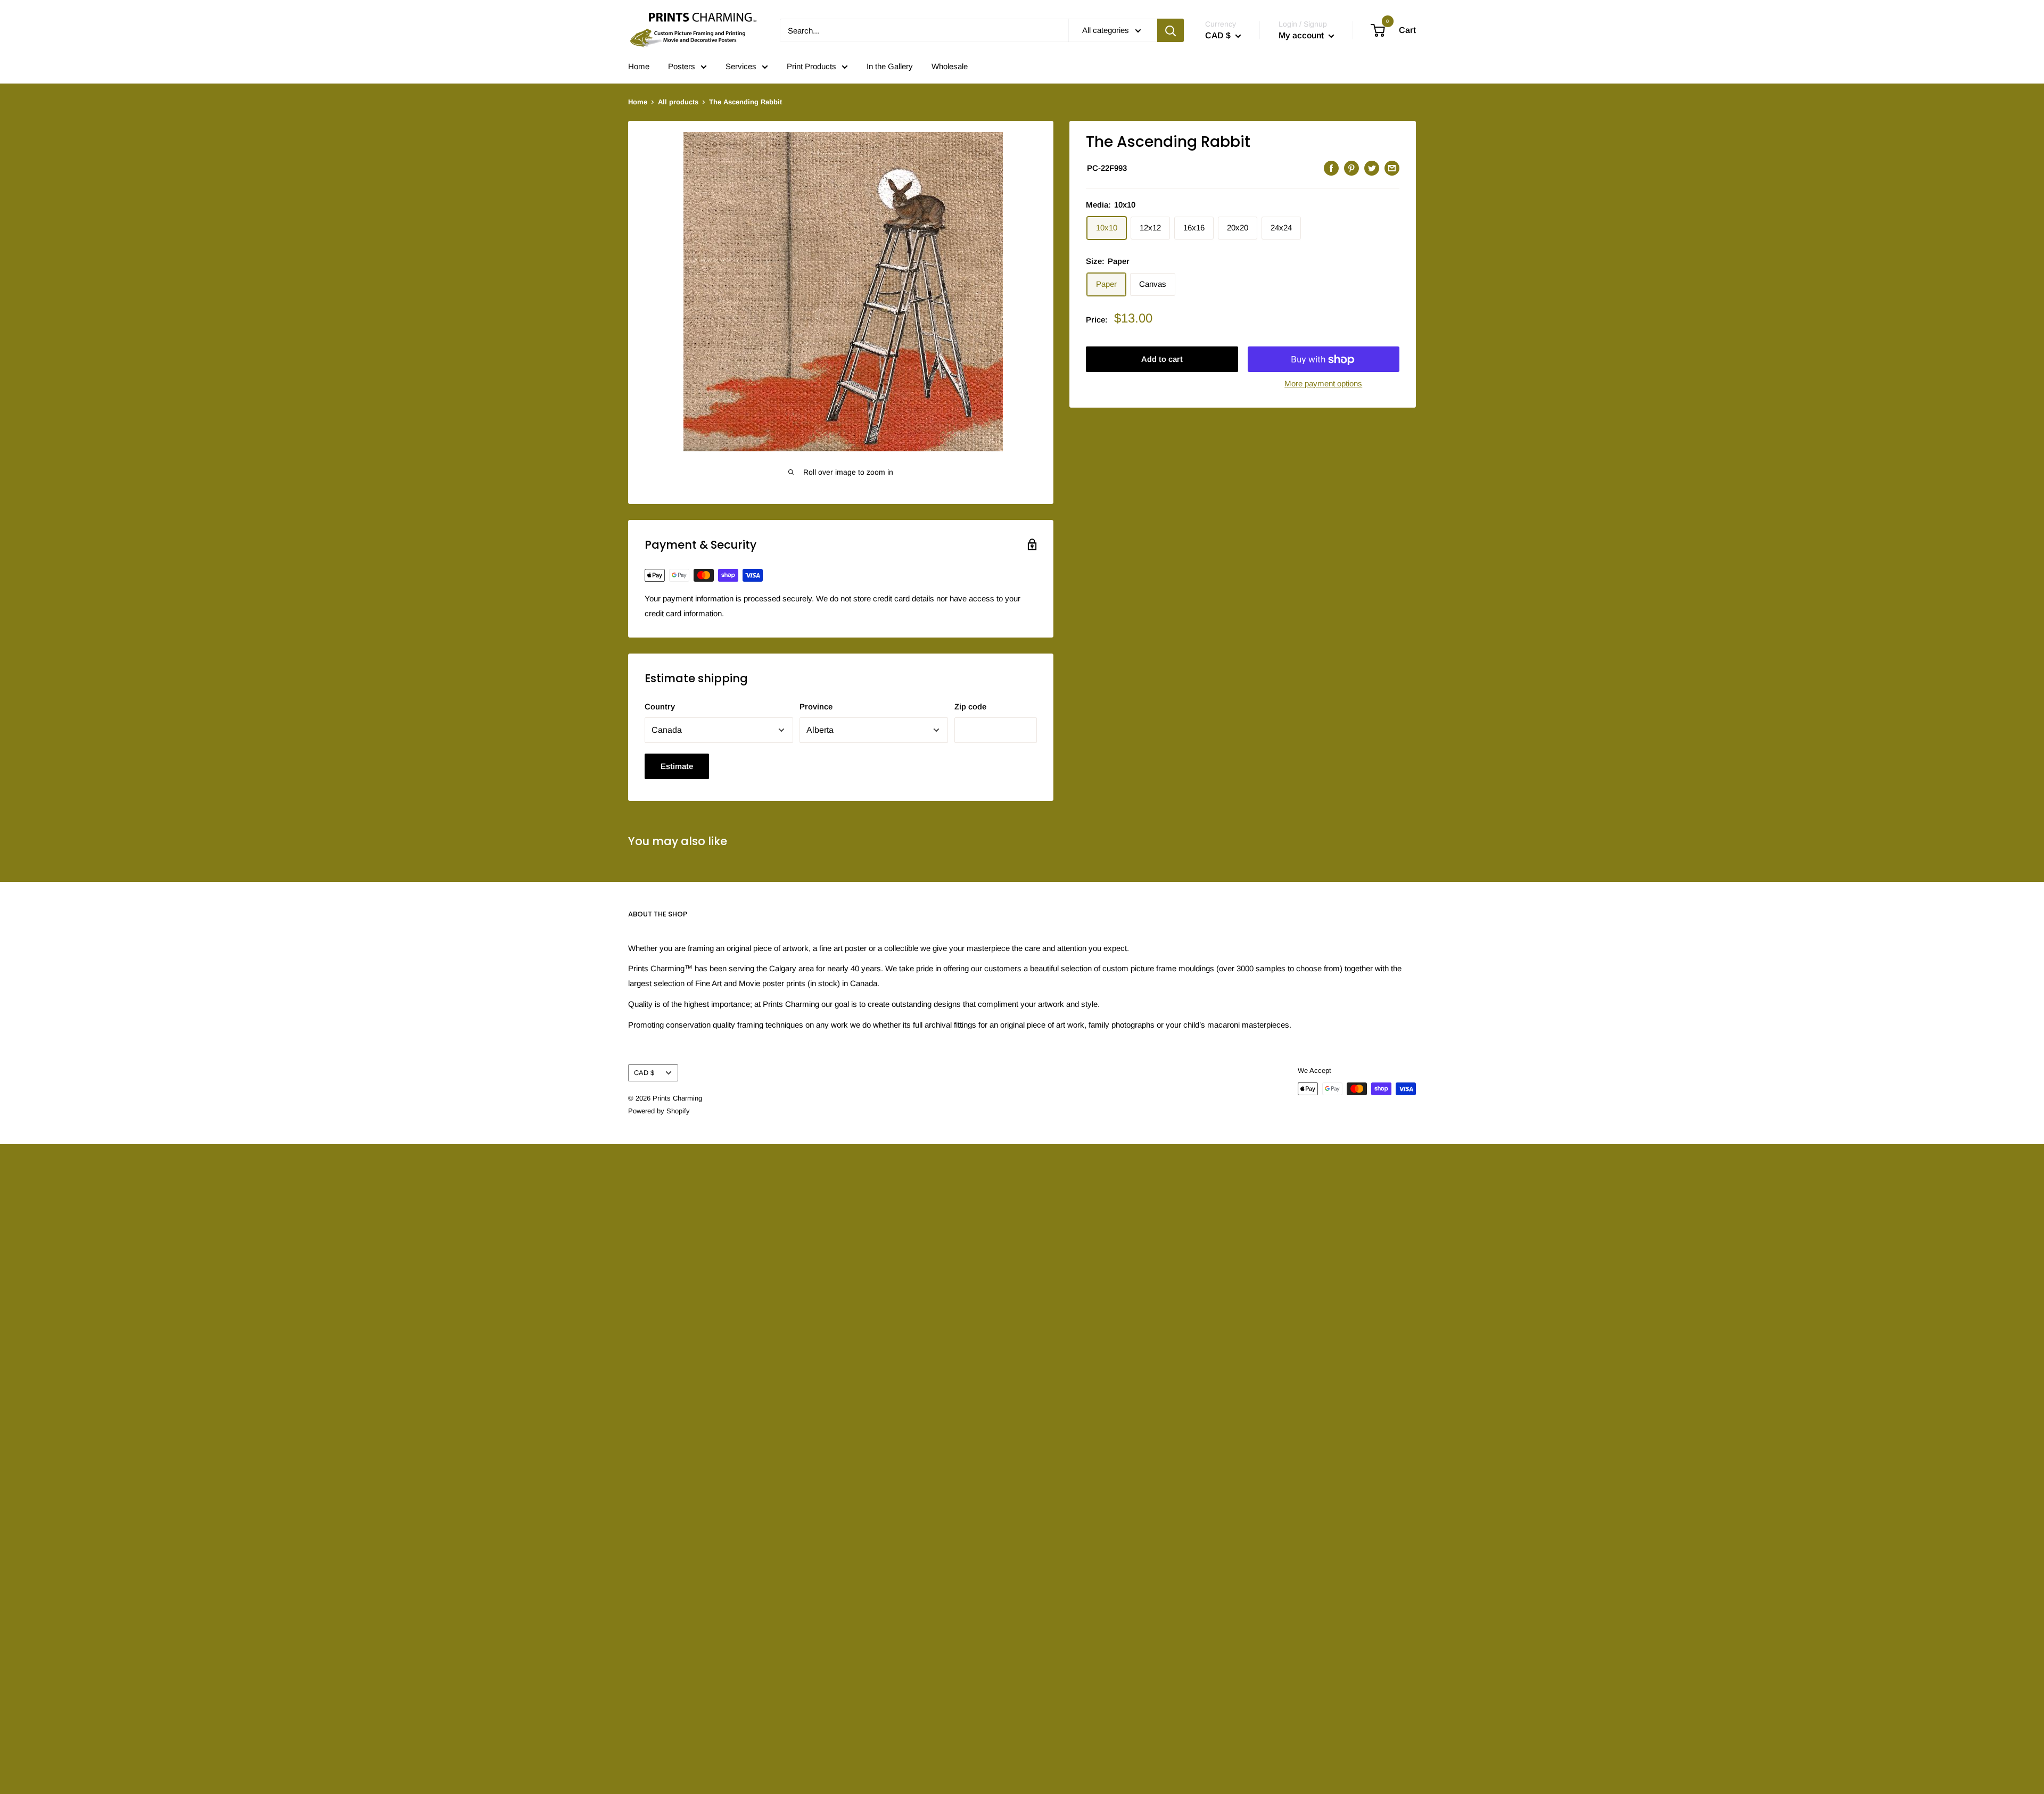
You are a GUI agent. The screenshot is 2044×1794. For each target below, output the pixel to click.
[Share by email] (1392, 168)
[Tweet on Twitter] (1372, 168)
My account (1302, 35)
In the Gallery (890, 66)
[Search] (1171, 30)
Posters (682, 66)
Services (741, 66)
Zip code (970, 706)
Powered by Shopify (659, 1111)
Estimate (677, 766)
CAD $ (644, 1073)
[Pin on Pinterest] (1351, 168)
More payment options (1323, 384)
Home (639, 66)
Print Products (811, 66)
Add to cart (1162, 359)
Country (660, 706)
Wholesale (950, 66)
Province (816, 706)
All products (678, 102)
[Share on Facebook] (1331, 168)
